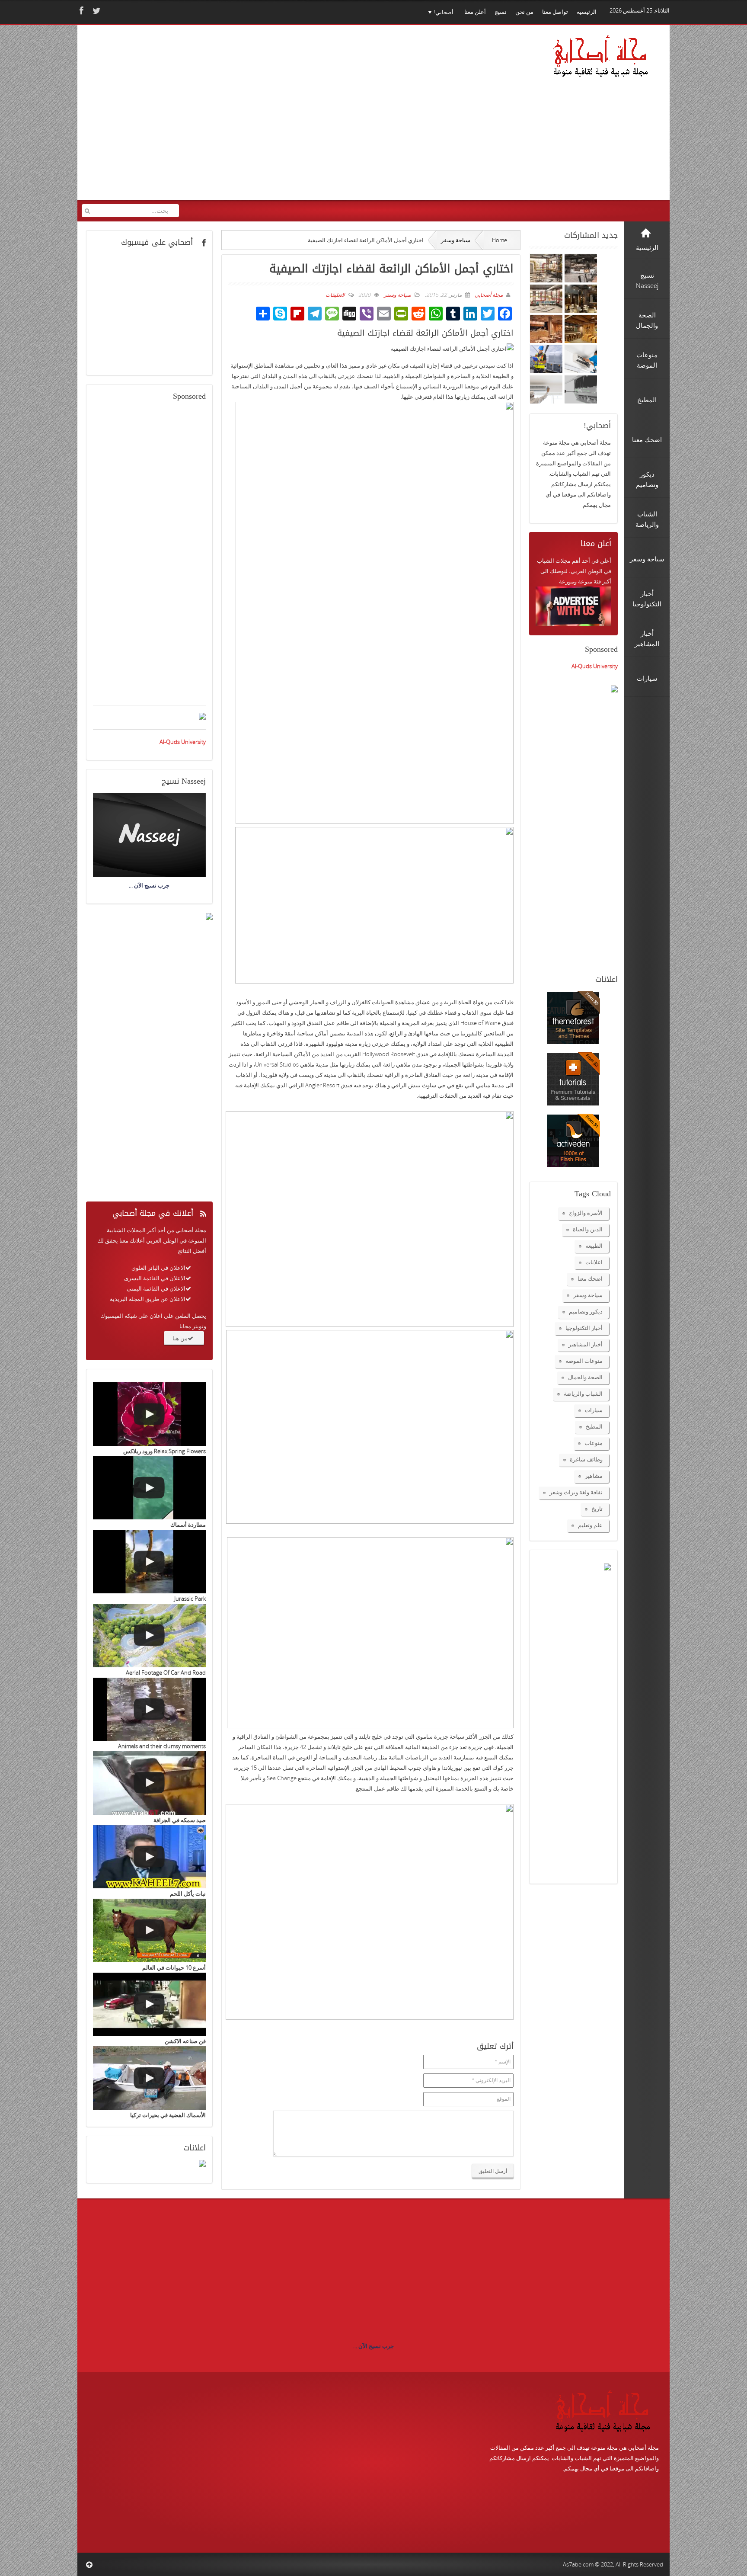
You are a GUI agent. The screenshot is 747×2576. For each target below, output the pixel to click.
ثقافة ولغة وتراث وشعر (576, 1492)
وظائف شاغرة (586, 1459)
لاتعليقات (335, 295)
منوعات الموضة (584, 1361)
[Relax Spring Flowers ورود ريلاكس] (149, 1414)
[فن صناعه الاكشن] (149, 2004)
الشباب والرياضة (583, 1394)
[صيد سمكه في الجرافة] (149, 1783)
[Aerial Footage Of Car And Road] (149, 1636)
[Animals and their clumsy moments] (149, 1709)
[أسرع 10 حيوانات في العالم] (149, 1930)
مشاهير (594, 1476)
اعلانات (594, 1262)
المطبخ (594, 1426)
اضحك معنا (590, 1278)
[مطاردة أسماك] (149, 1488)
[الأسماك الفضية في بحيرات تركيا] (149, 2078)
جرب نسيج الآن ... (373, 2346)
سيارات (594, 1410)
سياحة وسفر (456, 240)
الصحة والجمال (585, 1377)
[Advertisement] (248, 118)
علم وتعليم (590, 1525)
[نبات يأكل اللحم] (149, 1857)
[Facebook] (80, 11)
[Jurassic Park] (149, 1562)
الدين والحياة (588, 1229)
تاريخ (597, 1509)
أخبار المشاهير (586, 1344)
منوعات (594, 1443)
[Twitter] (96, 11)
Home (500, 240)
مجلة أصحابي (488, 295)
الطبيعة (594, 1246)
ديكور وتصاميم (586, 1311)
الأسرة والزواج (586, 1213)
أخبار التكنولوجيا (584, 1328)
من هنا (180, 1338)
